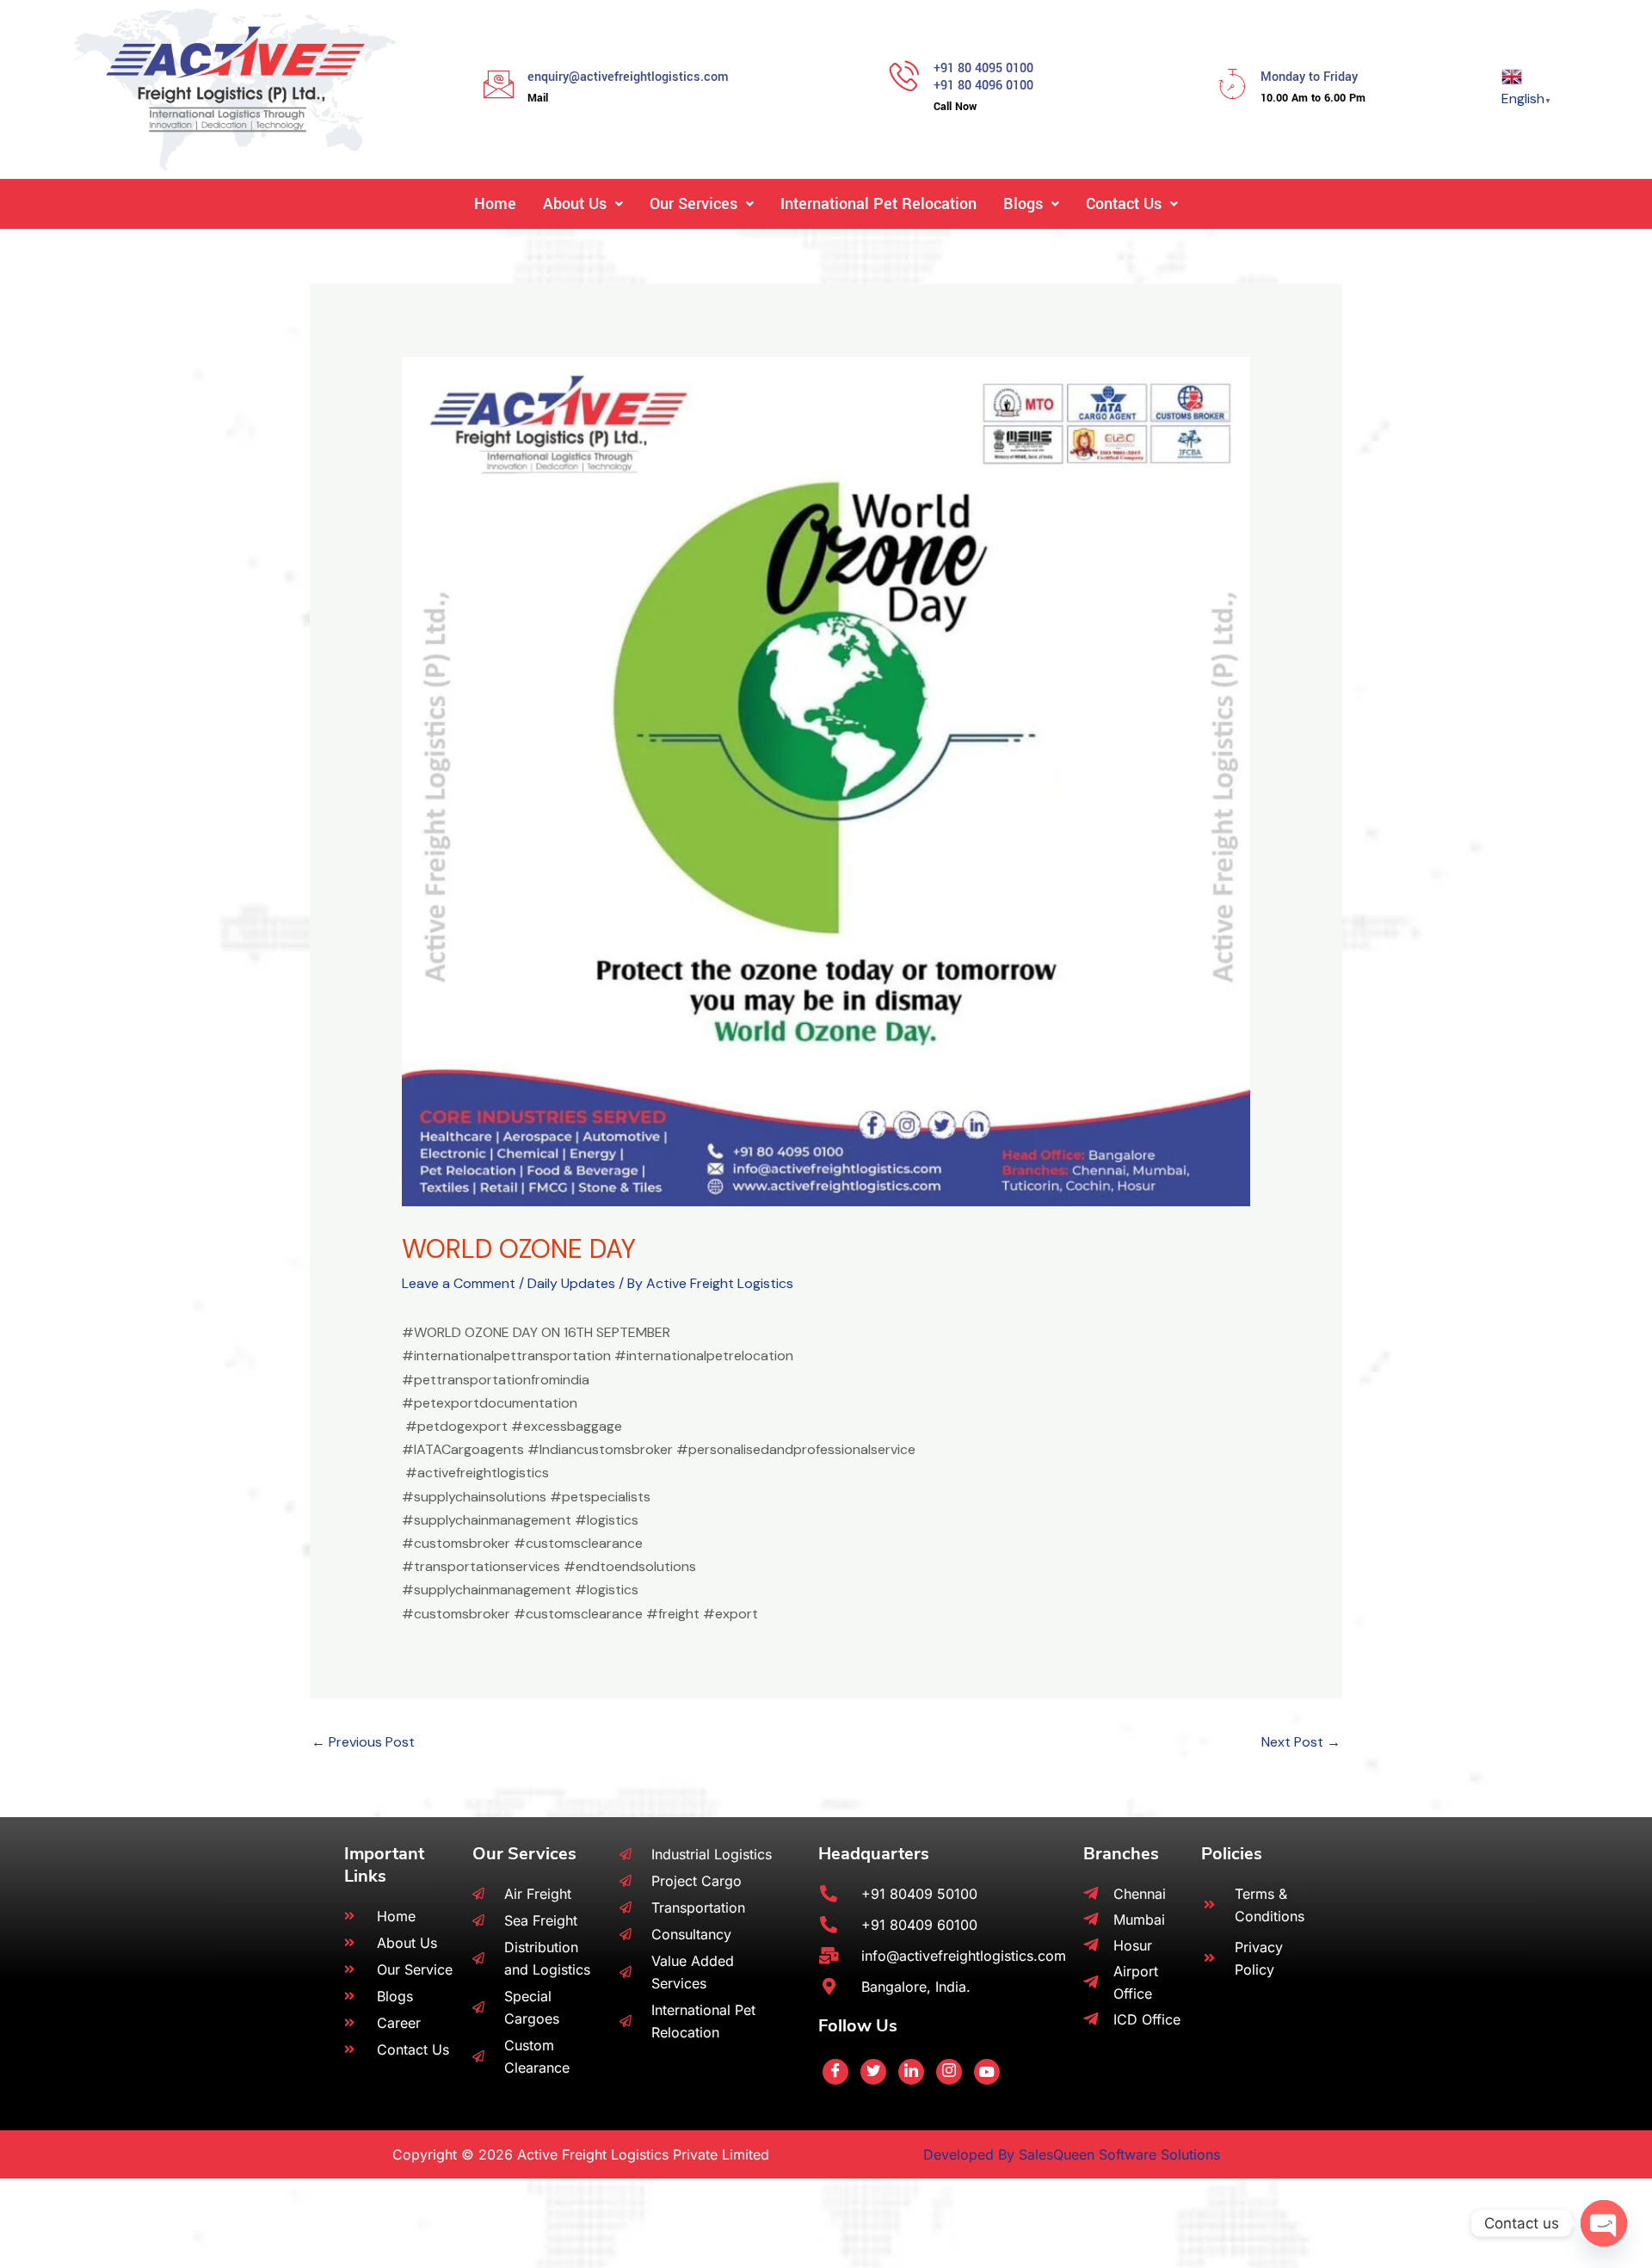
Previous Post (363, 1742)
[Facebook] (835, 2072)
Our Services (693, 204)
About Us (575, 204)
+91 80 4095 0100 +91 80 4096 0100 (983, 77)
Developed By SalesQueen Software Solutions (1072, 2154)
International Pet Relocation (878, 204)
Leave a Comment (459, 1283)
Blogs (1023, 204)
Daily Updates (571, 1283)
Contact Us (1124, 204)
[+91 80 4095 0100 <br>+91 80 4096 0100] (905, 75)
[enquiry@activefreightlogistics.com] (499, 84)
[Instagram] (949, 2072)
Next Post (1301, 1742)
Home (495, 204)
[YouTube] (987, 2072)
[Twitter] (873, 2072)
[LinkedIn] (911, 2072)
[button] (583, 204)
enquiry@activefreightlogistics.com (628, 77)
